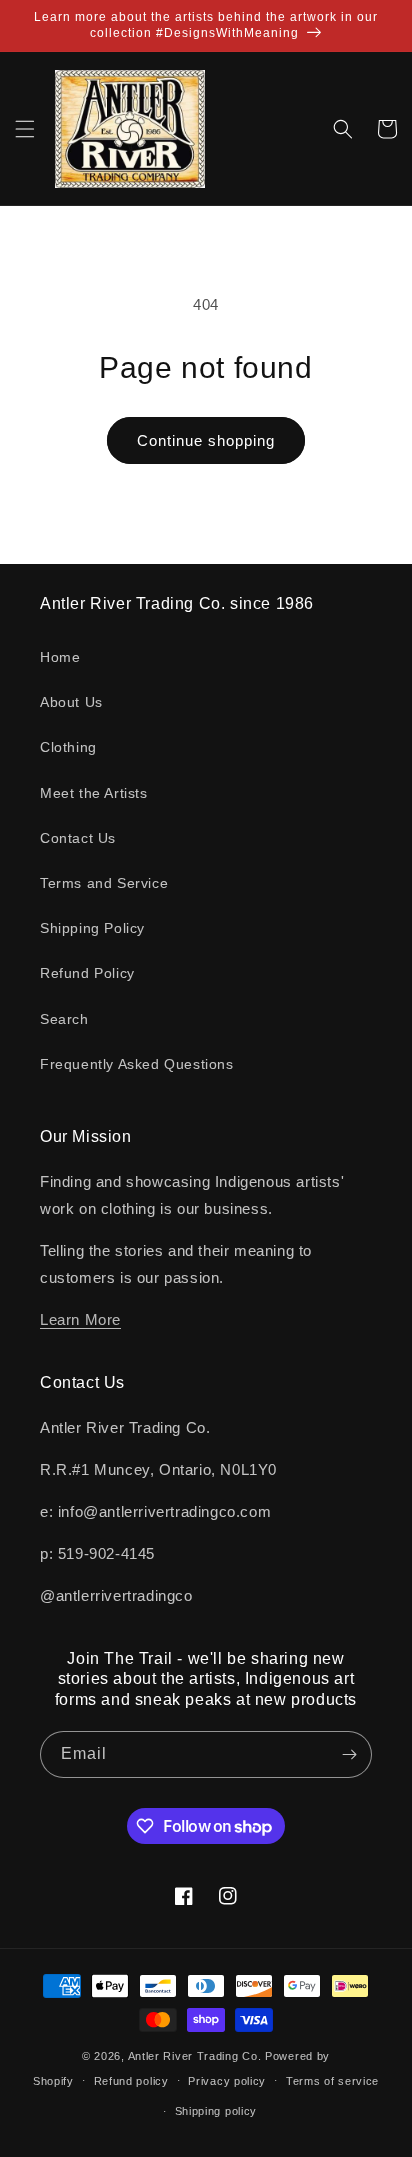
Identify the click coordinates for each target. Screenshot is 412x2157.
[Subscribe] (349, 1754)
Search (64, 1019)
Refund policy (131, 2081)
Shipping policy (216, 2111)
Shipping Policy (92, 928)
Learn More (80, 1319)
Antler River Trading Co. (195, 2056)
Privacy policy (227, 2081)
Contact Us (78, 838)
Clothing (68, 747)
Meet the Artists (94, 793)
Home (60, 657)
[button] (25, 129)
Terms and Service (104, 883)
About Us (71, 702)
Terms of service (332, 2081)
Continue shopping (206, 440)
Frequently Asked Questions (137, 1064)
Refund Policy (87, 973)
